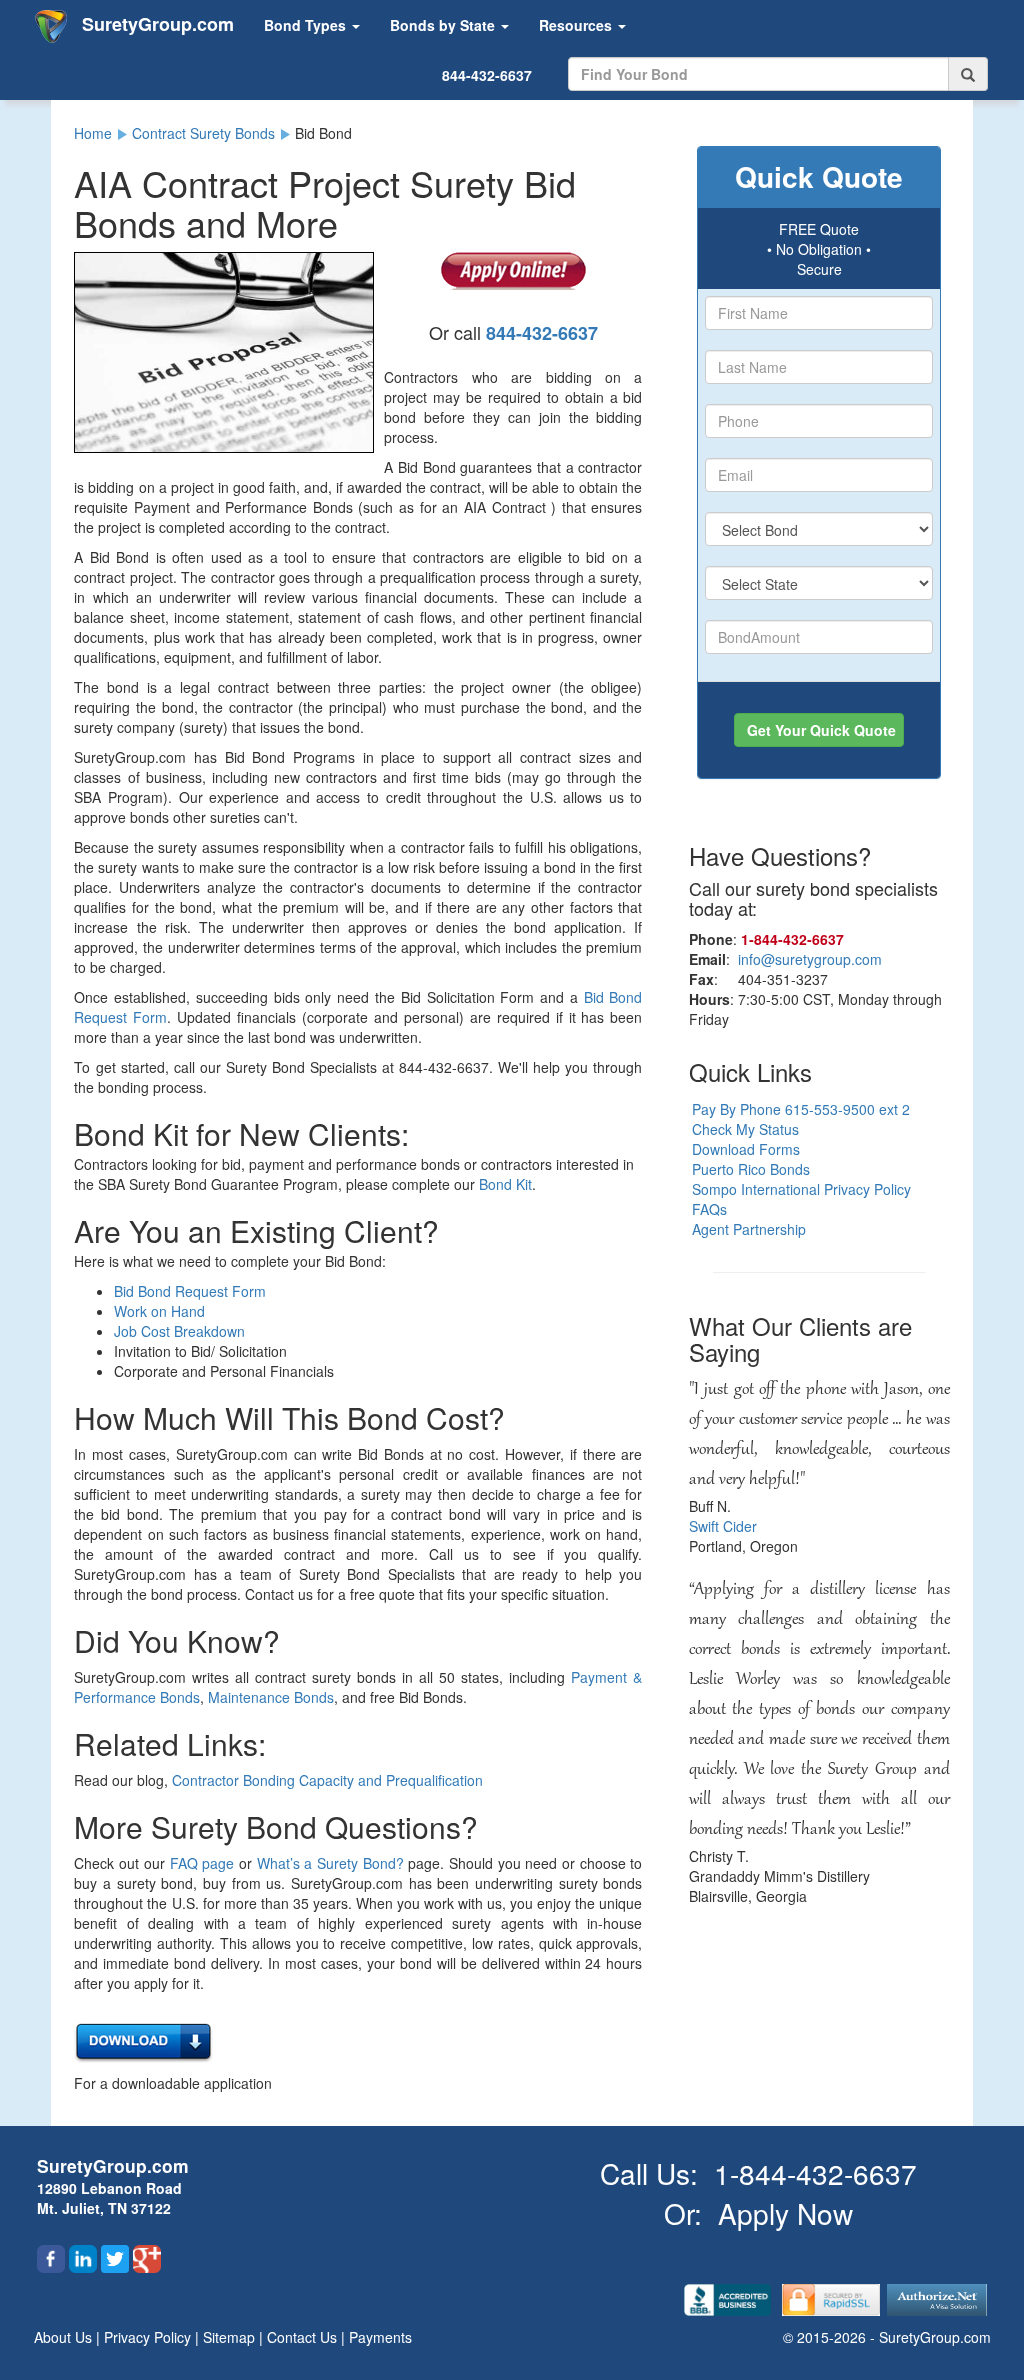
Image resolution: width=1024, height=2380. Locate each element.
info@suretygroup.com (810, 959)
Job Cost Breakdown (179, 1331)
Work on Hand (159, 1311)
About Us (65, 2337)
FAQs (709, 1209)
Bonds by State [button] (444, 25)
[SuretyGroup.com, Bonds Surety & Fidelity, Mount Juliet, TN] (729, 2298)
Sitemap (231, 2337)
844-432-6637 (487, 75)
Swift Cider (723, 1526)
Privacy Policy (149, 2337)
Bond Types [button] (307, 25)
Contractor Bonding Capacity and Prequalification (327, 1780)
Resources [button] (577, 25)
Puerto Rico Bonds (751, 1169)
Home (93, 133)
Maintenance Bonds (271, 1697)
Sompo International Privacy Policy (801, 1189)
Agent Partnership (749, 1229)
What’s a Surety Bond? (330, 1863)
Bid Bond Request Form (190, 1291)
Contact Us (304, 2337)
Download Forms (746, 1149)
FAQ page (202, 1863)
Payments (380, 2337)
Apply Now (785, 2213)
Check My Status (745, 1129)
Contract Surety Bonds (203, 133)
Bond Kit (505, 1184)
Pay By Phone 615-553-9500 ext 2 (801, 1109)
